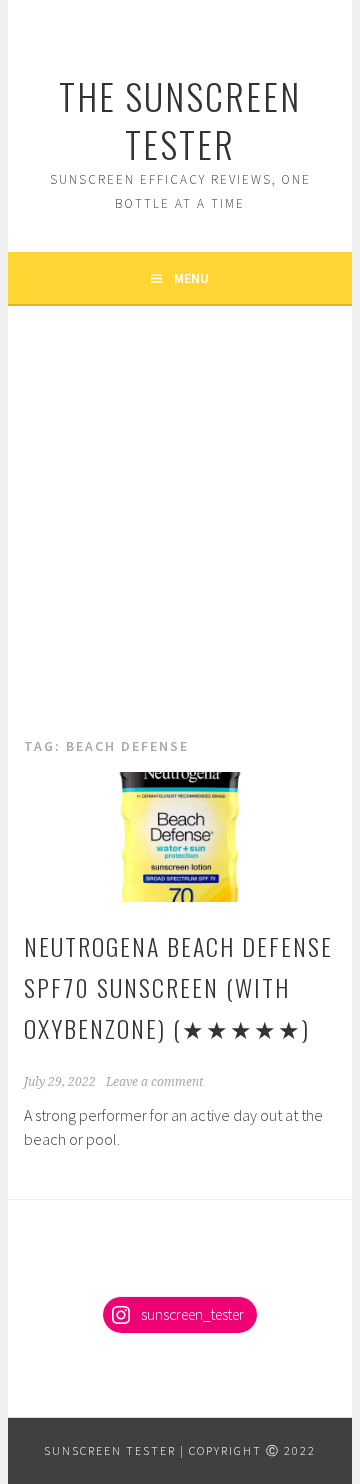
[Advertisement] (180, 544)
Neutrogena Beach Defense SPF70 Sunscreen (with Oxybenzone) (178, 987)
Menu (191, 278)
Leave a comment (154, 1082)
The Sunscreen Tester (180, 119)
